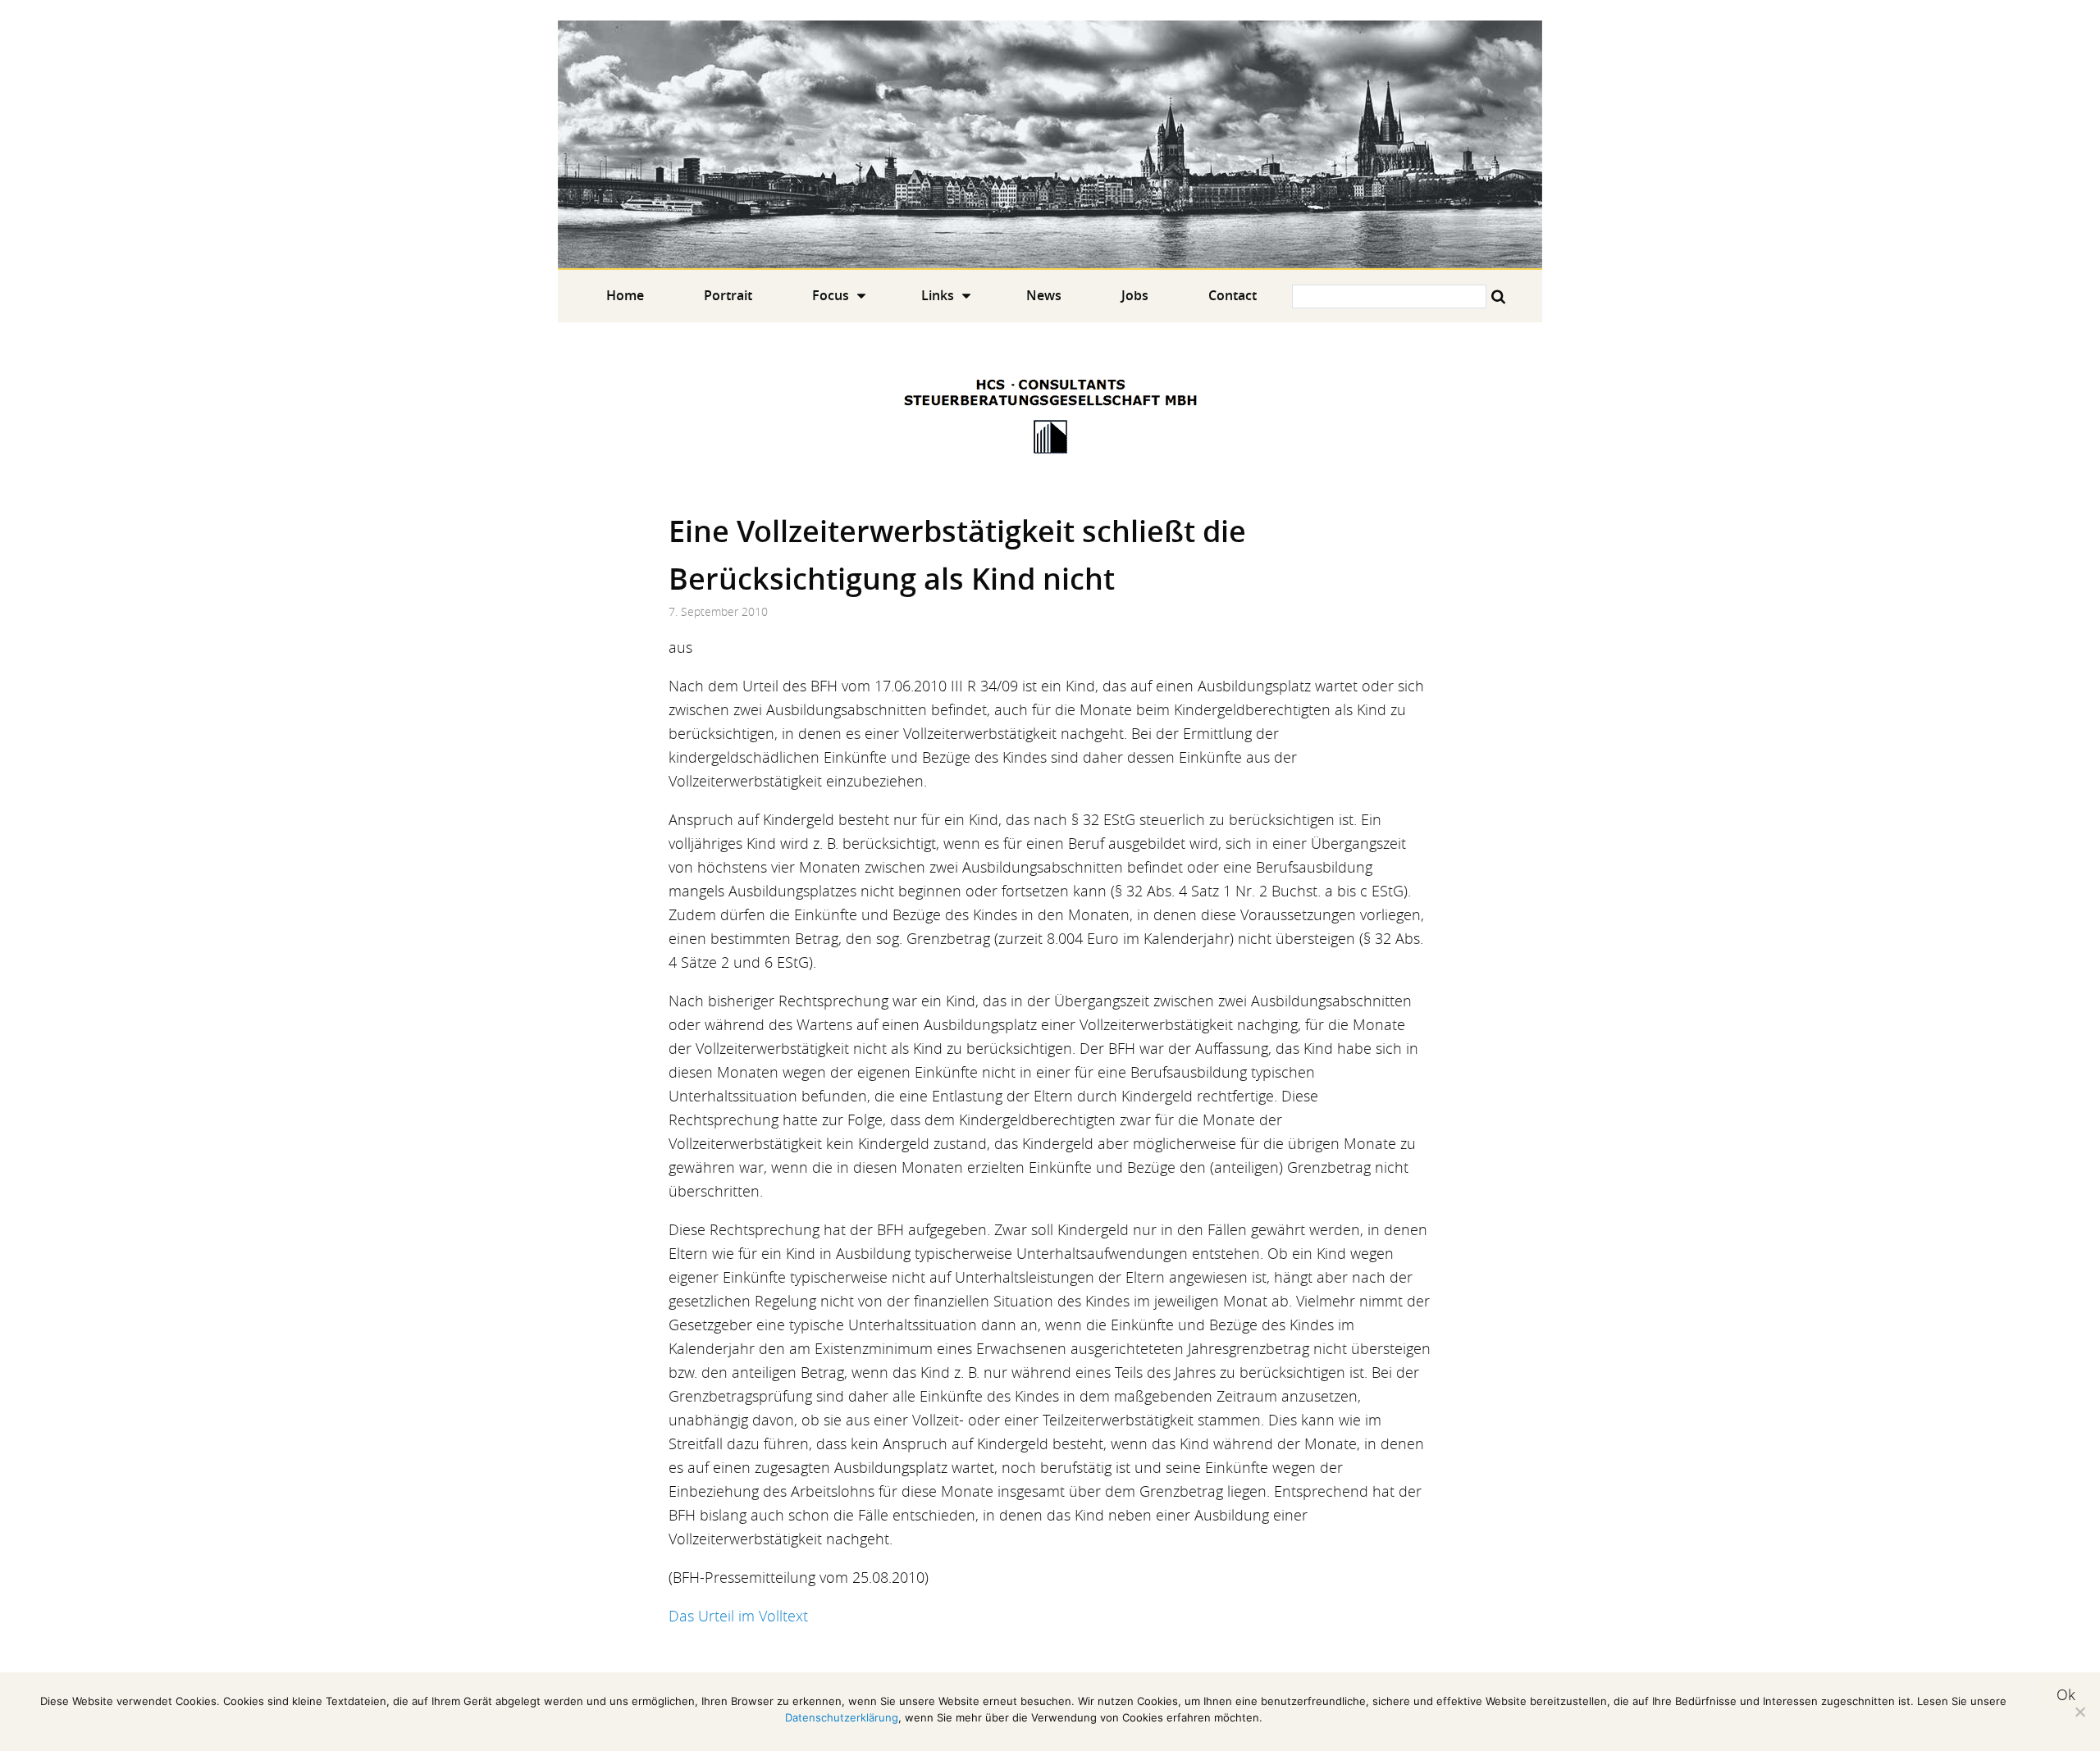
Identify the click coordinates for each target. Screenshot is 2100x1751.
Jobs (1135, 295)
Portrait (728, 295)
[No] (2079, 1712)
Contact (1233, 295)
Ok (2066, 1694)
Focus (831, 295)
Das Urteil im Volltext (738, 1616)
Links (938, 295)
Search (1498, 296)
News (1044, 295)
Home (1050, 144)
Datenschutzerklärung (842, 1717)
